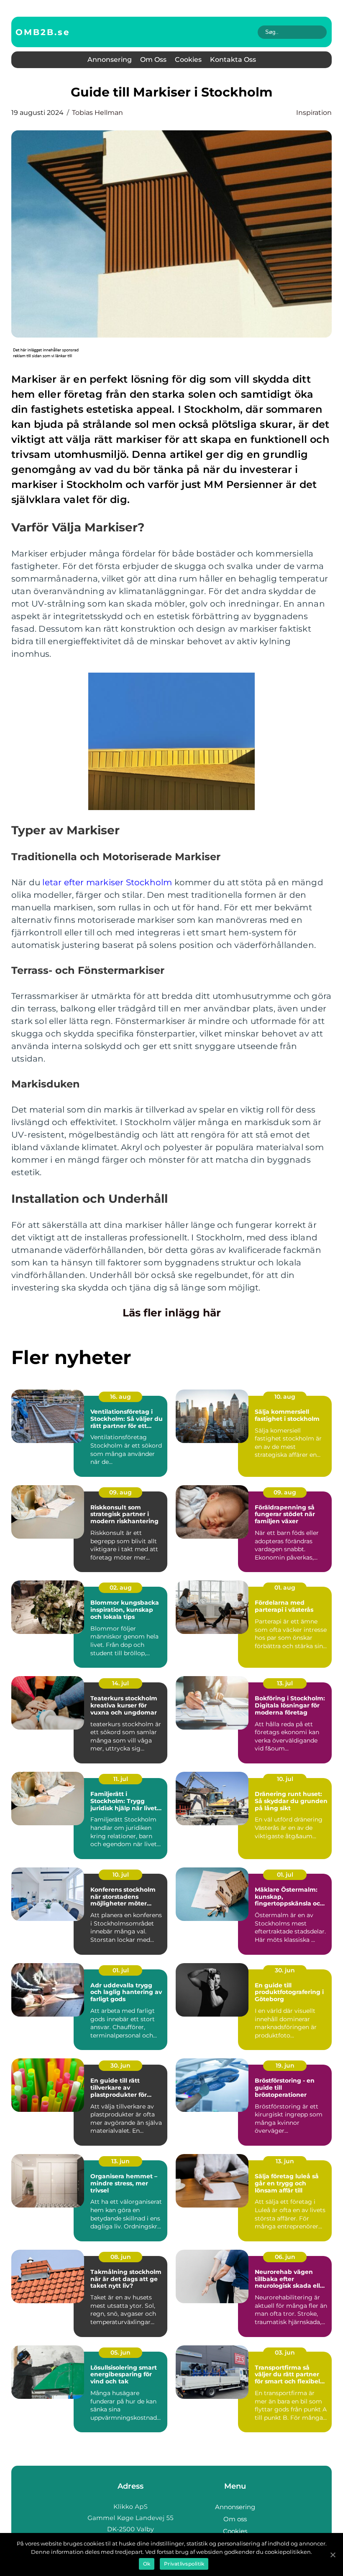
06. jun (285, 2257)
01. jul (285, 1875)
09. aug (120, 1492)
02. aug (121, 1588)
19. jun (285, 2065)
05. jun (120, 2352)
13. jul (285, 1683)
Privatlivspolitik (184, 2564)
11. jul (121, 1779)
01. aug (285, 1588)
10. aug (285, 1397)
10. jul (285, 1779)
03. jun (285, 2352)
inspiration (314, 113)
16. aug (120, 1397)
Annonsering (110, 60)
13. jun (120, 2161)
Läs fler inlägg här (172, 1313)
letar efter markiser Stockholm (107, 882)
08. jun (121, 2257)
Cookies (188, 60)
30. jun (285, 1970)
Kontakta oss (233, 60)
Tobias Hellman (97, 113)
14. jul (120, 1683)
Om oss (153, 60)
